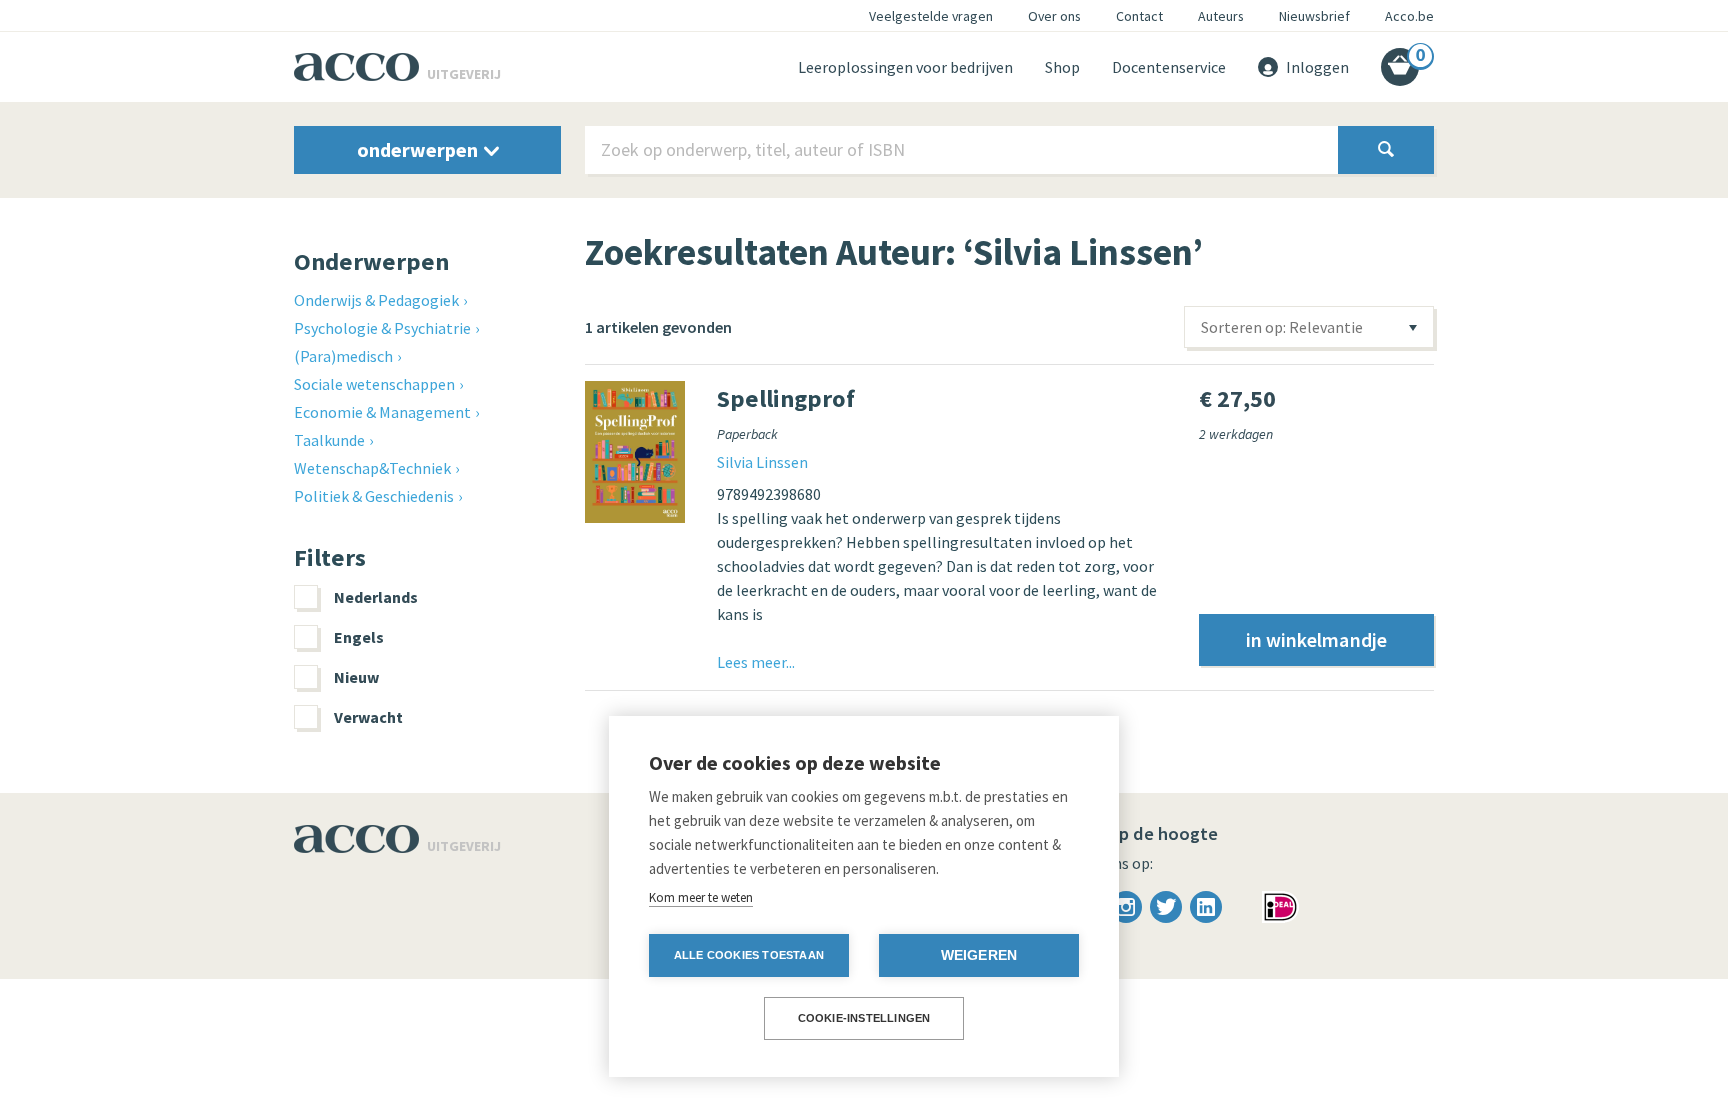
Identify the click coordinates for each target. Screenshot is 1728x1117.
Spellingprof (786, 398)
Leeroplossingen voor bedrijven (905, 67)
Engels (359, 637)
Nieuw (356, 677)
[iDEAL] (1280, 905)
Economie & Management (382, 412)
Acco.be (1409, 16)
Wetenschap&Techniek (372, 468)
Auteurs (1221, 16)
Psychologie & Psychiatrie (382, 328)
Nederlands (376, 597)
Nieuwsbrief (1314, 16)
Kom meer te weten (701, 897)
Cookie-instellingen (864, 1018)
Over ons (1054, 16)
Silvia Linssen (762, 462)
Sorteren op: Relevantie (1282, 327)
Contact (1139, 16)
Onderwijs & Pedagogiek (376, 300)
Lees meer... (756, 662)
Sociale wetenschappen (374, 384)
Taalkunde (329, 440)
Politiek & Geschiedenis (374, 496)
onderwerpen (419, 149)
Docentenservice (1169, 67)
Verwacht (368, 717)
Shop (1062, 67)
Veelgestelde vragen (931, 16)
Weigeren (979, 955)
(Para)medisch (343, 356)
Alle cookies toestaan (749, 955)
